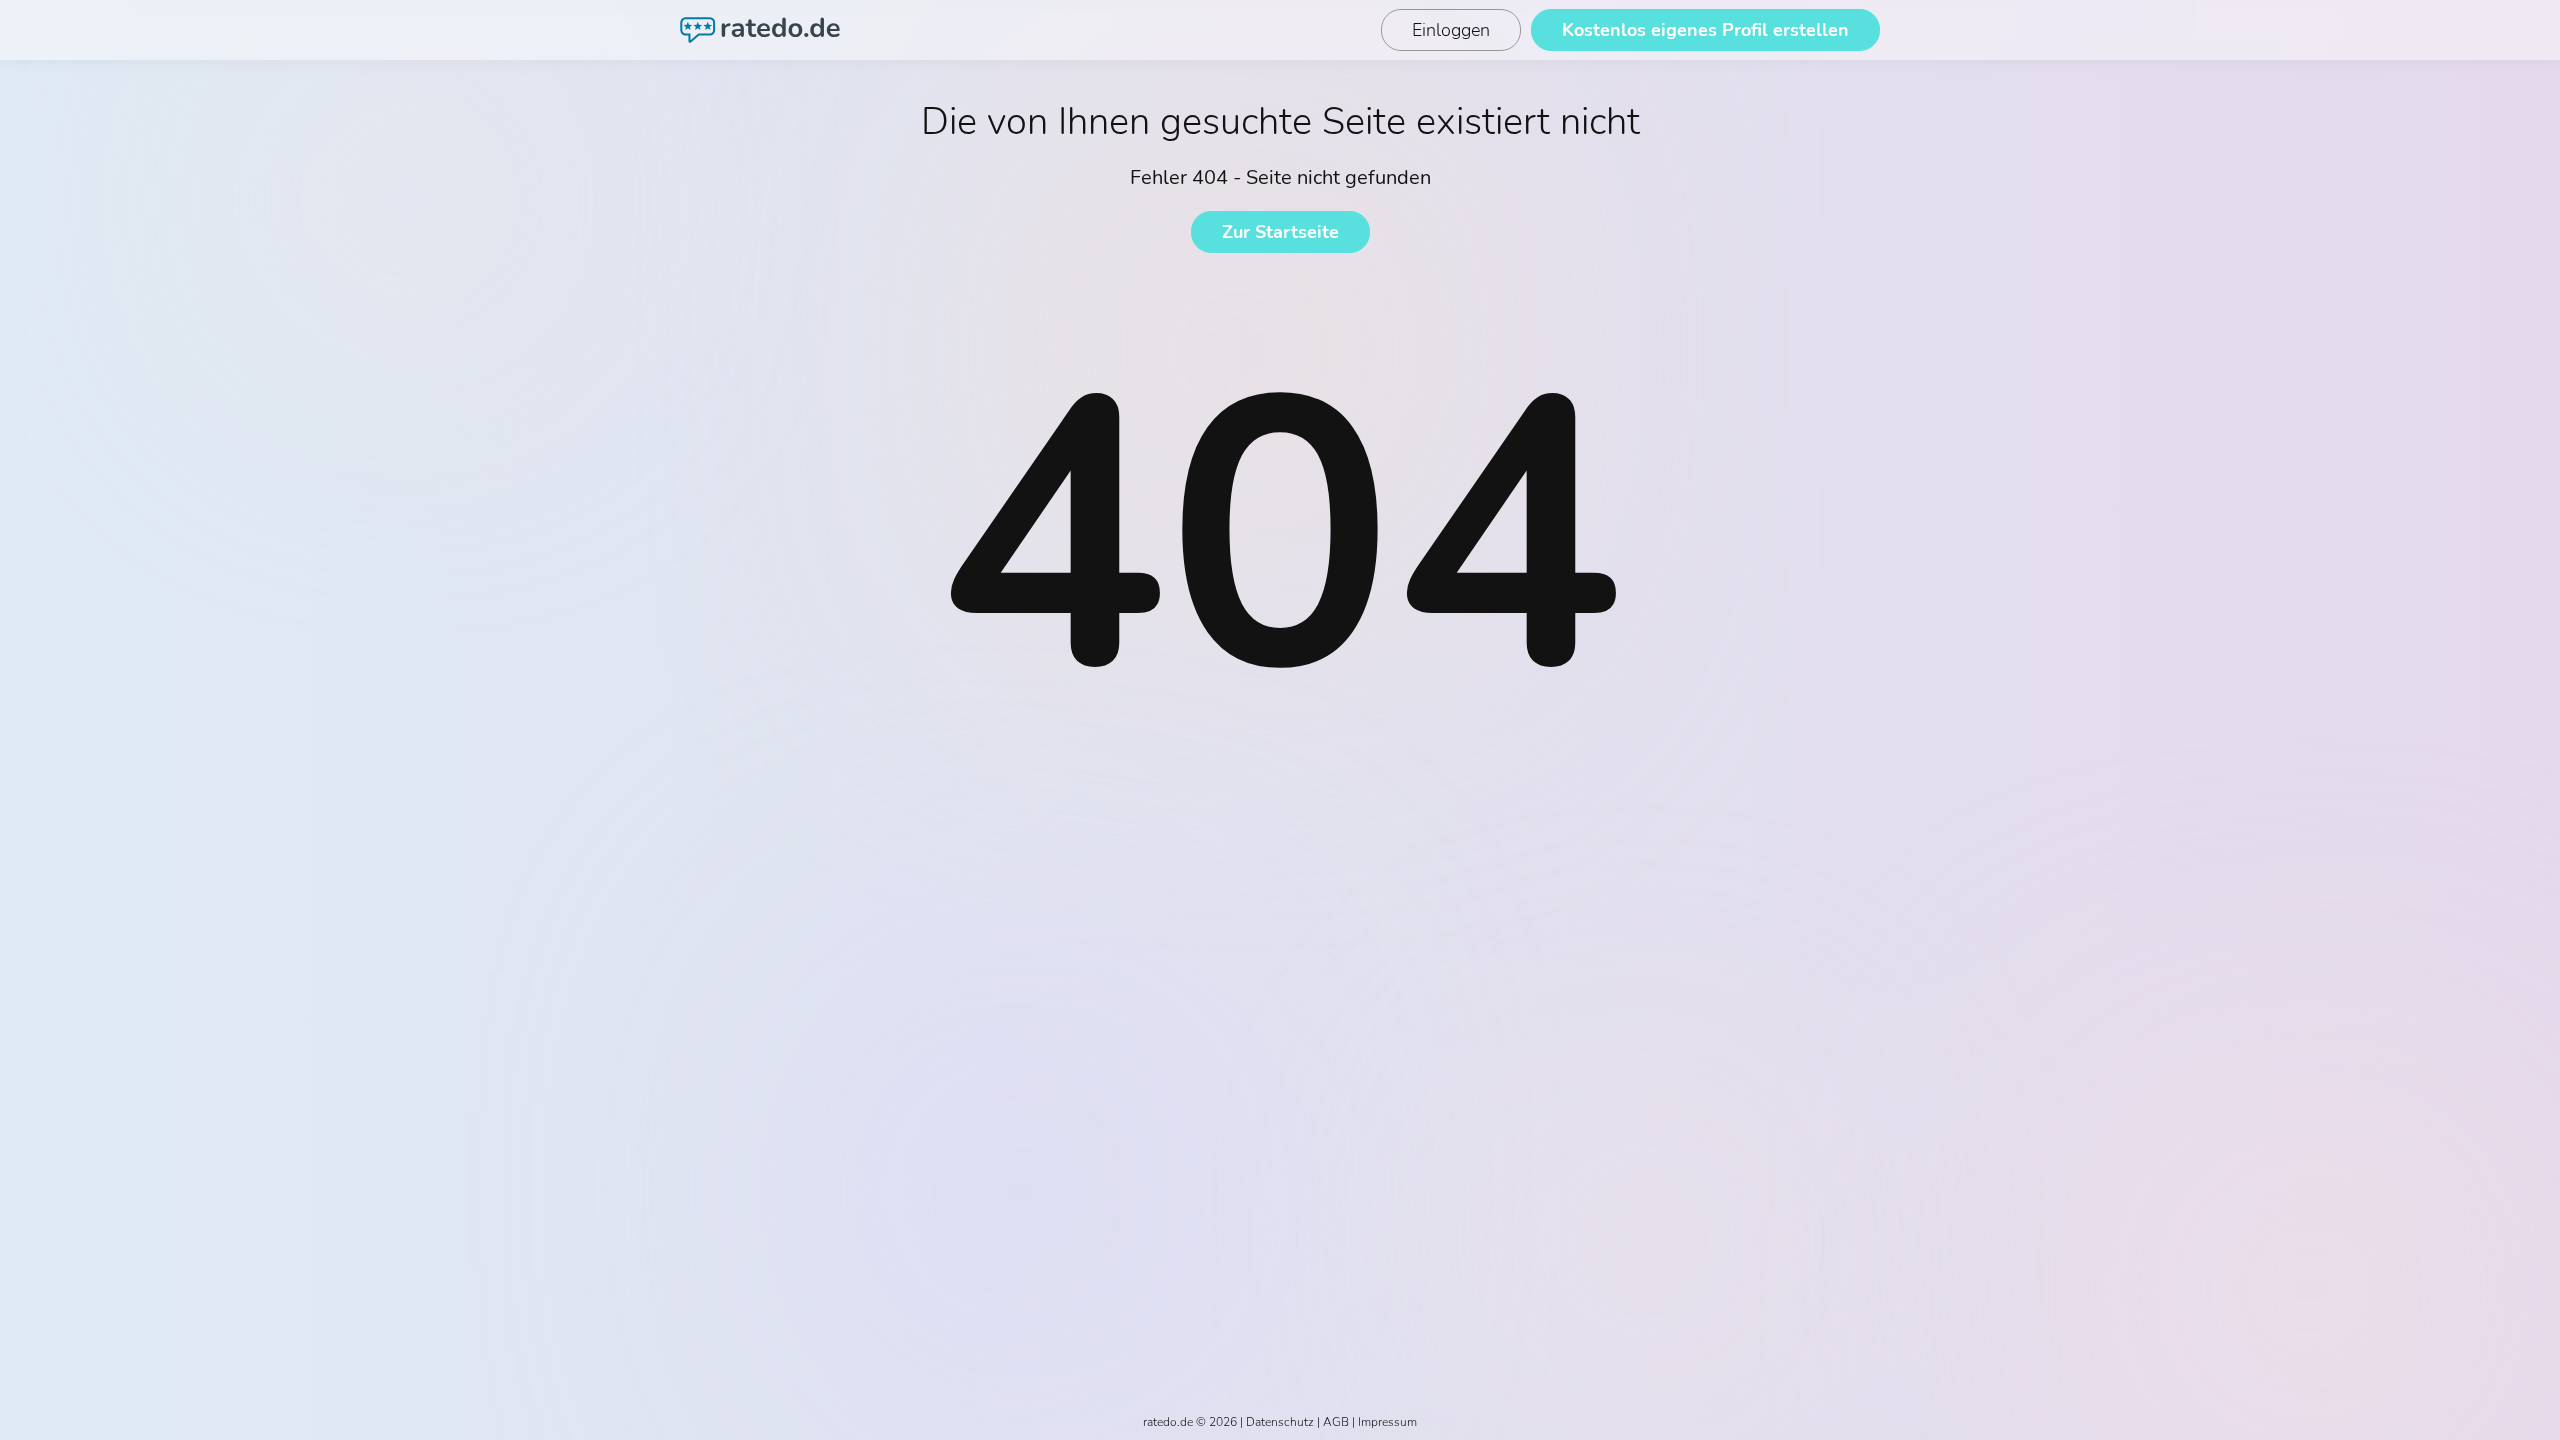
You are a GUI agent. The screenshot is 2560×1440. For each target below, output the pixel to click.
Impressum (1387, 1422)
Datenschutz (1280, 1422)
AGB (1336, 1422)
